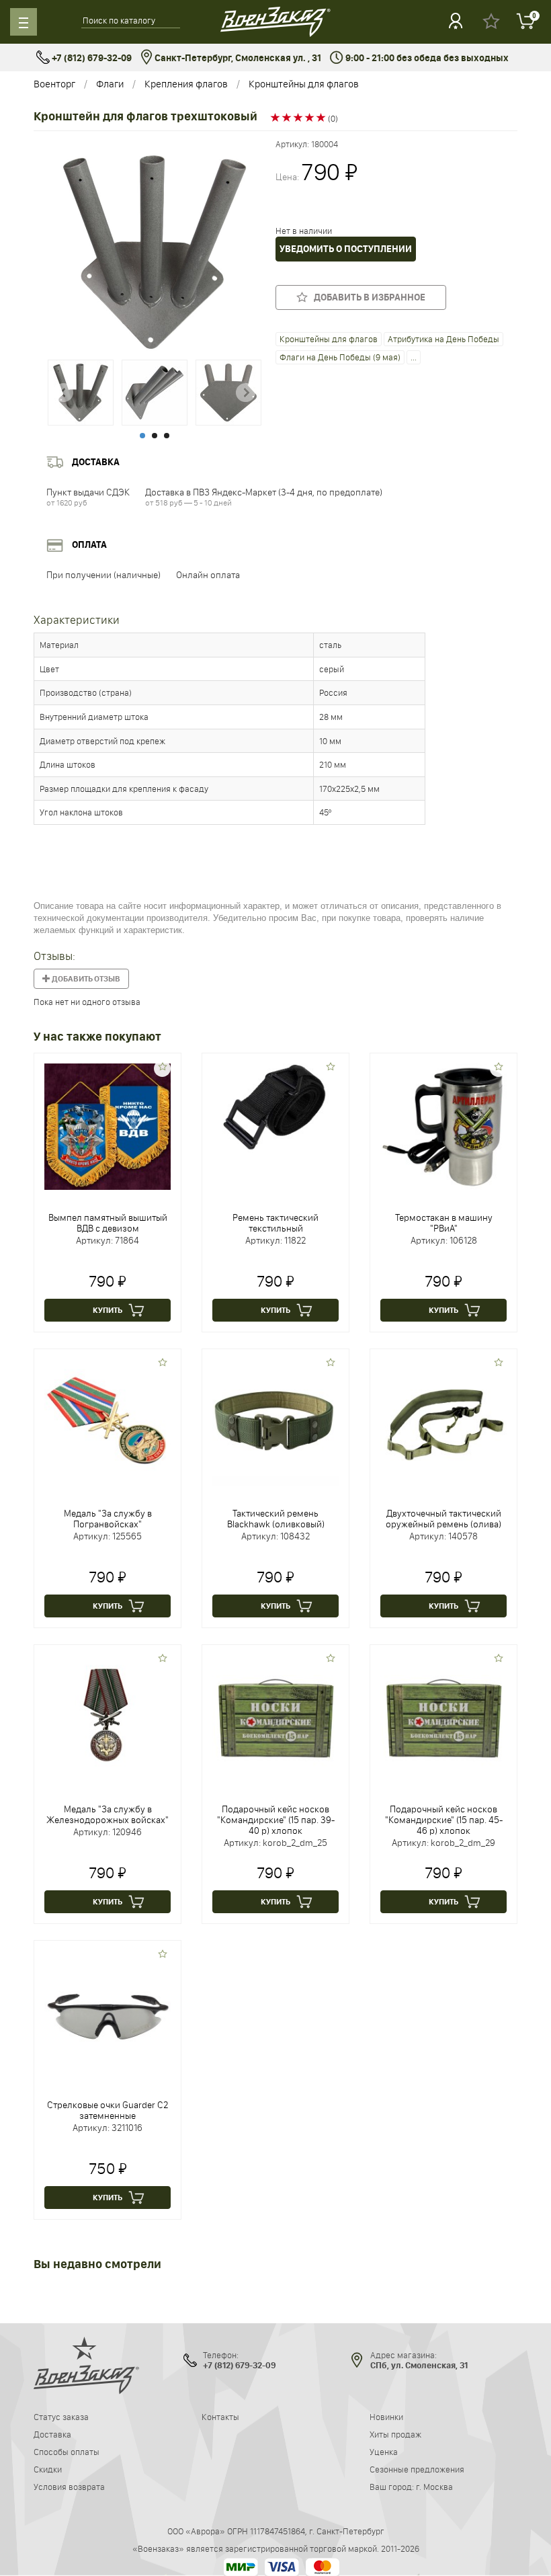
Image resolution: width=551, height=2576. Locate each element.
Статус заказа (61, 2417)
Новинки (386, 2417)
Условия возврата (69, 2487)
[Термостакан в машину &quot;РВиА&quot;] (443, 1125)
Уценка (384, 2452)
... (414, 357)
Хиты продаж (395, 2434)
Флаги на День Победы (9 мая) (340, 357)
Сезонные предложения (417, 2469)
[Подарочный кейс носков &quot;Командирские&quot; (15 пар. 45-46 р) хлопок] (443, 1717)
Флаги (110, 84)
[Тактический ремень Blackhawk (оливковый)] (275, 1421)
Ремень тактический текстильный (275, 1223)
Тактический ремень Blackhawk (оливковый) (276, 1519)
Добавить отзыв (85, 979)
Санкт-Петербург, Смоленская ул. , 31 (237, 58)
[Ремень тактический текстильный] (275, 1107)
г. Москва (434, 2487)
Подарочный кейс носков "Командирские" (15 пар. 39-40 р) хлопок (276, 1820)
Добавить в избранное (367, 297)
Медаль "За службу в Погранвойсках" (108, 1519)
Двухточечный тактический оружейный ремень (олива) (443, 1519)
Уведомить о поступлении (346, 249)
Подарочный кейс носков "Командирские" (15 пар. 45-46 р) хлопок (444, 1820)
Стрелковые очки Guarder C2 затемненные (108, 2110)
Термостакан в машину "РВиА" (444, 1223)
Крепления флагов (186, 84)
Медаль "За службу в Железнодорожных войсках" (108, 1814)
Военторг (54, 84)
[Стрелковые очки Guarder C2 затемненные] (108, 2013)
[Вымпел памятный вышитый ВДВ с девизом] (108, 1125)
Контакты (220, 2417)
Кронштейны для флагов (304, 84)
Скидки (48, 2469)
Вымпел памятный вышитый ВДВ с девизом (108, 1223)
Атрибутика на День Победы (443, 339)
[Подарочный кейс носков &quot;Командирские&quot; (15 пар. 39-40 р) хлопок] (275, 1717)
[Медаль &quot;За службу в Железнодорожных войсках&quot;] (108, 1717)
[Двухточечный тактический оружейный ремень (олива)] (443, 1421)
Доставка (52, 2434)
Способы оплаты (67, 2452)
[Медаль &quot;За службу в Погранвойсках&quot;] (108, 1421)
